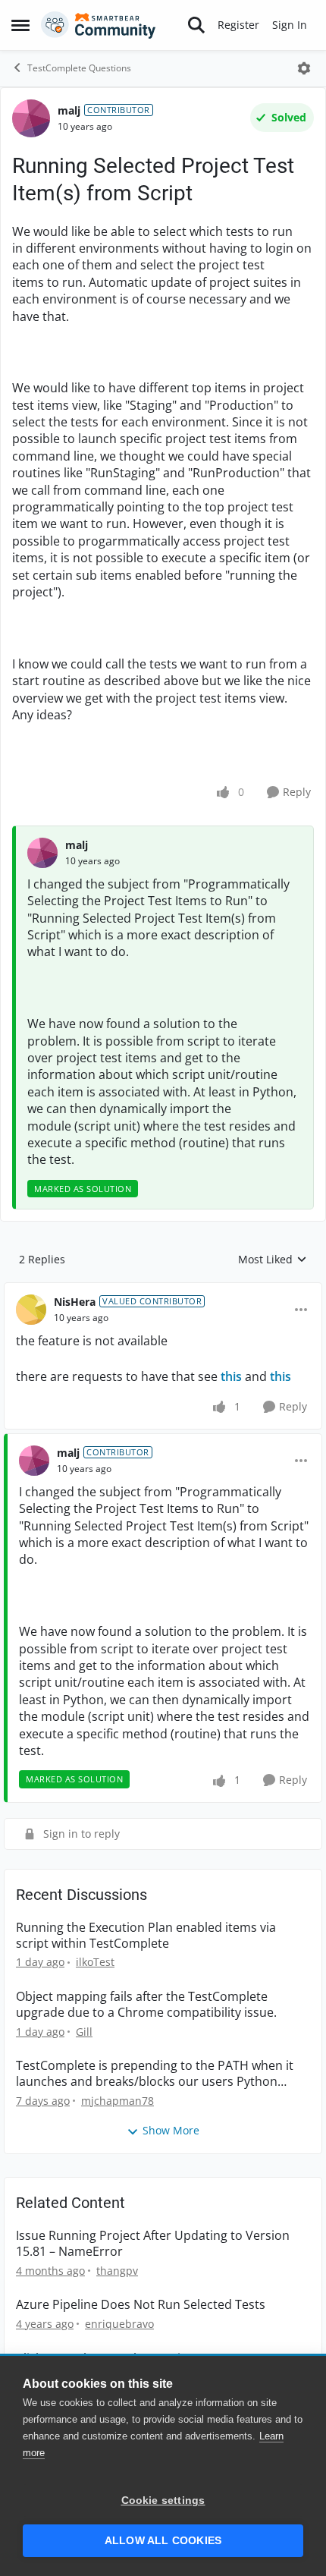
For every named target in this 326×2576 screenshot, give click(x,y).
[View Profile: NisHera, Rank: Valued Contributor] (31, 1310)
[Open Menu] (304, 68)
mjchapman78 (118, 2101)
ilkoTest (95, 1962)
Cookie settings (163, 2501)
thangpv (117, 2271)
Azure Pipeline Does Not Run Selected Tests (141, 2305)
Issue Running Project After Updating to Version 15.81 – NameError (153, 2244)
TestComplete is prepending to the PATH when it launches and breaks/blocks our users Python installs (155, 2074)
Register (238, 25)
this (231, 1376)
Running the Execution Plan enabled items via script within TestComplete (146, 1936)
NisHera (75, 1302)
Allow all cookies (163, 2541)
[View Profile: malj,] (42, 853)
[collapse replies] (163, 1290)
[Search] (196, 25)
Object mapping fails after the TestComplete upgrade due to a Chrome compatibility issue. (146, 2005)
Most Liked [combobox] (273, 1260)
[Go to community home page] (99, 25)
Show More (171, 2130)
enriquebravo (119, 2324)
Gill (84, 2032)
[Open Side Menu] (20, 25)
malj (69, 110)
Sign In (290, 25)
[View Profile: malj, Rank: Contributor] (31, 118)
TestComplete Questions (79, 68)
